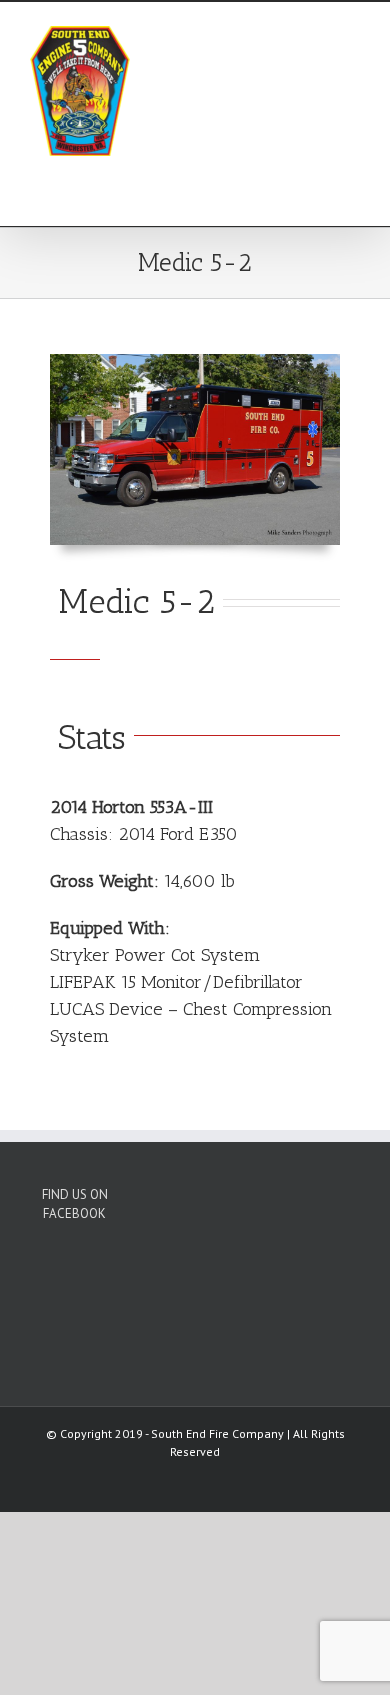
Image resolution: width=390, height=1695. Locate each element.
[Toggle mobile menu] (352, 32)
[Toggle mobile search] (316, 32)
